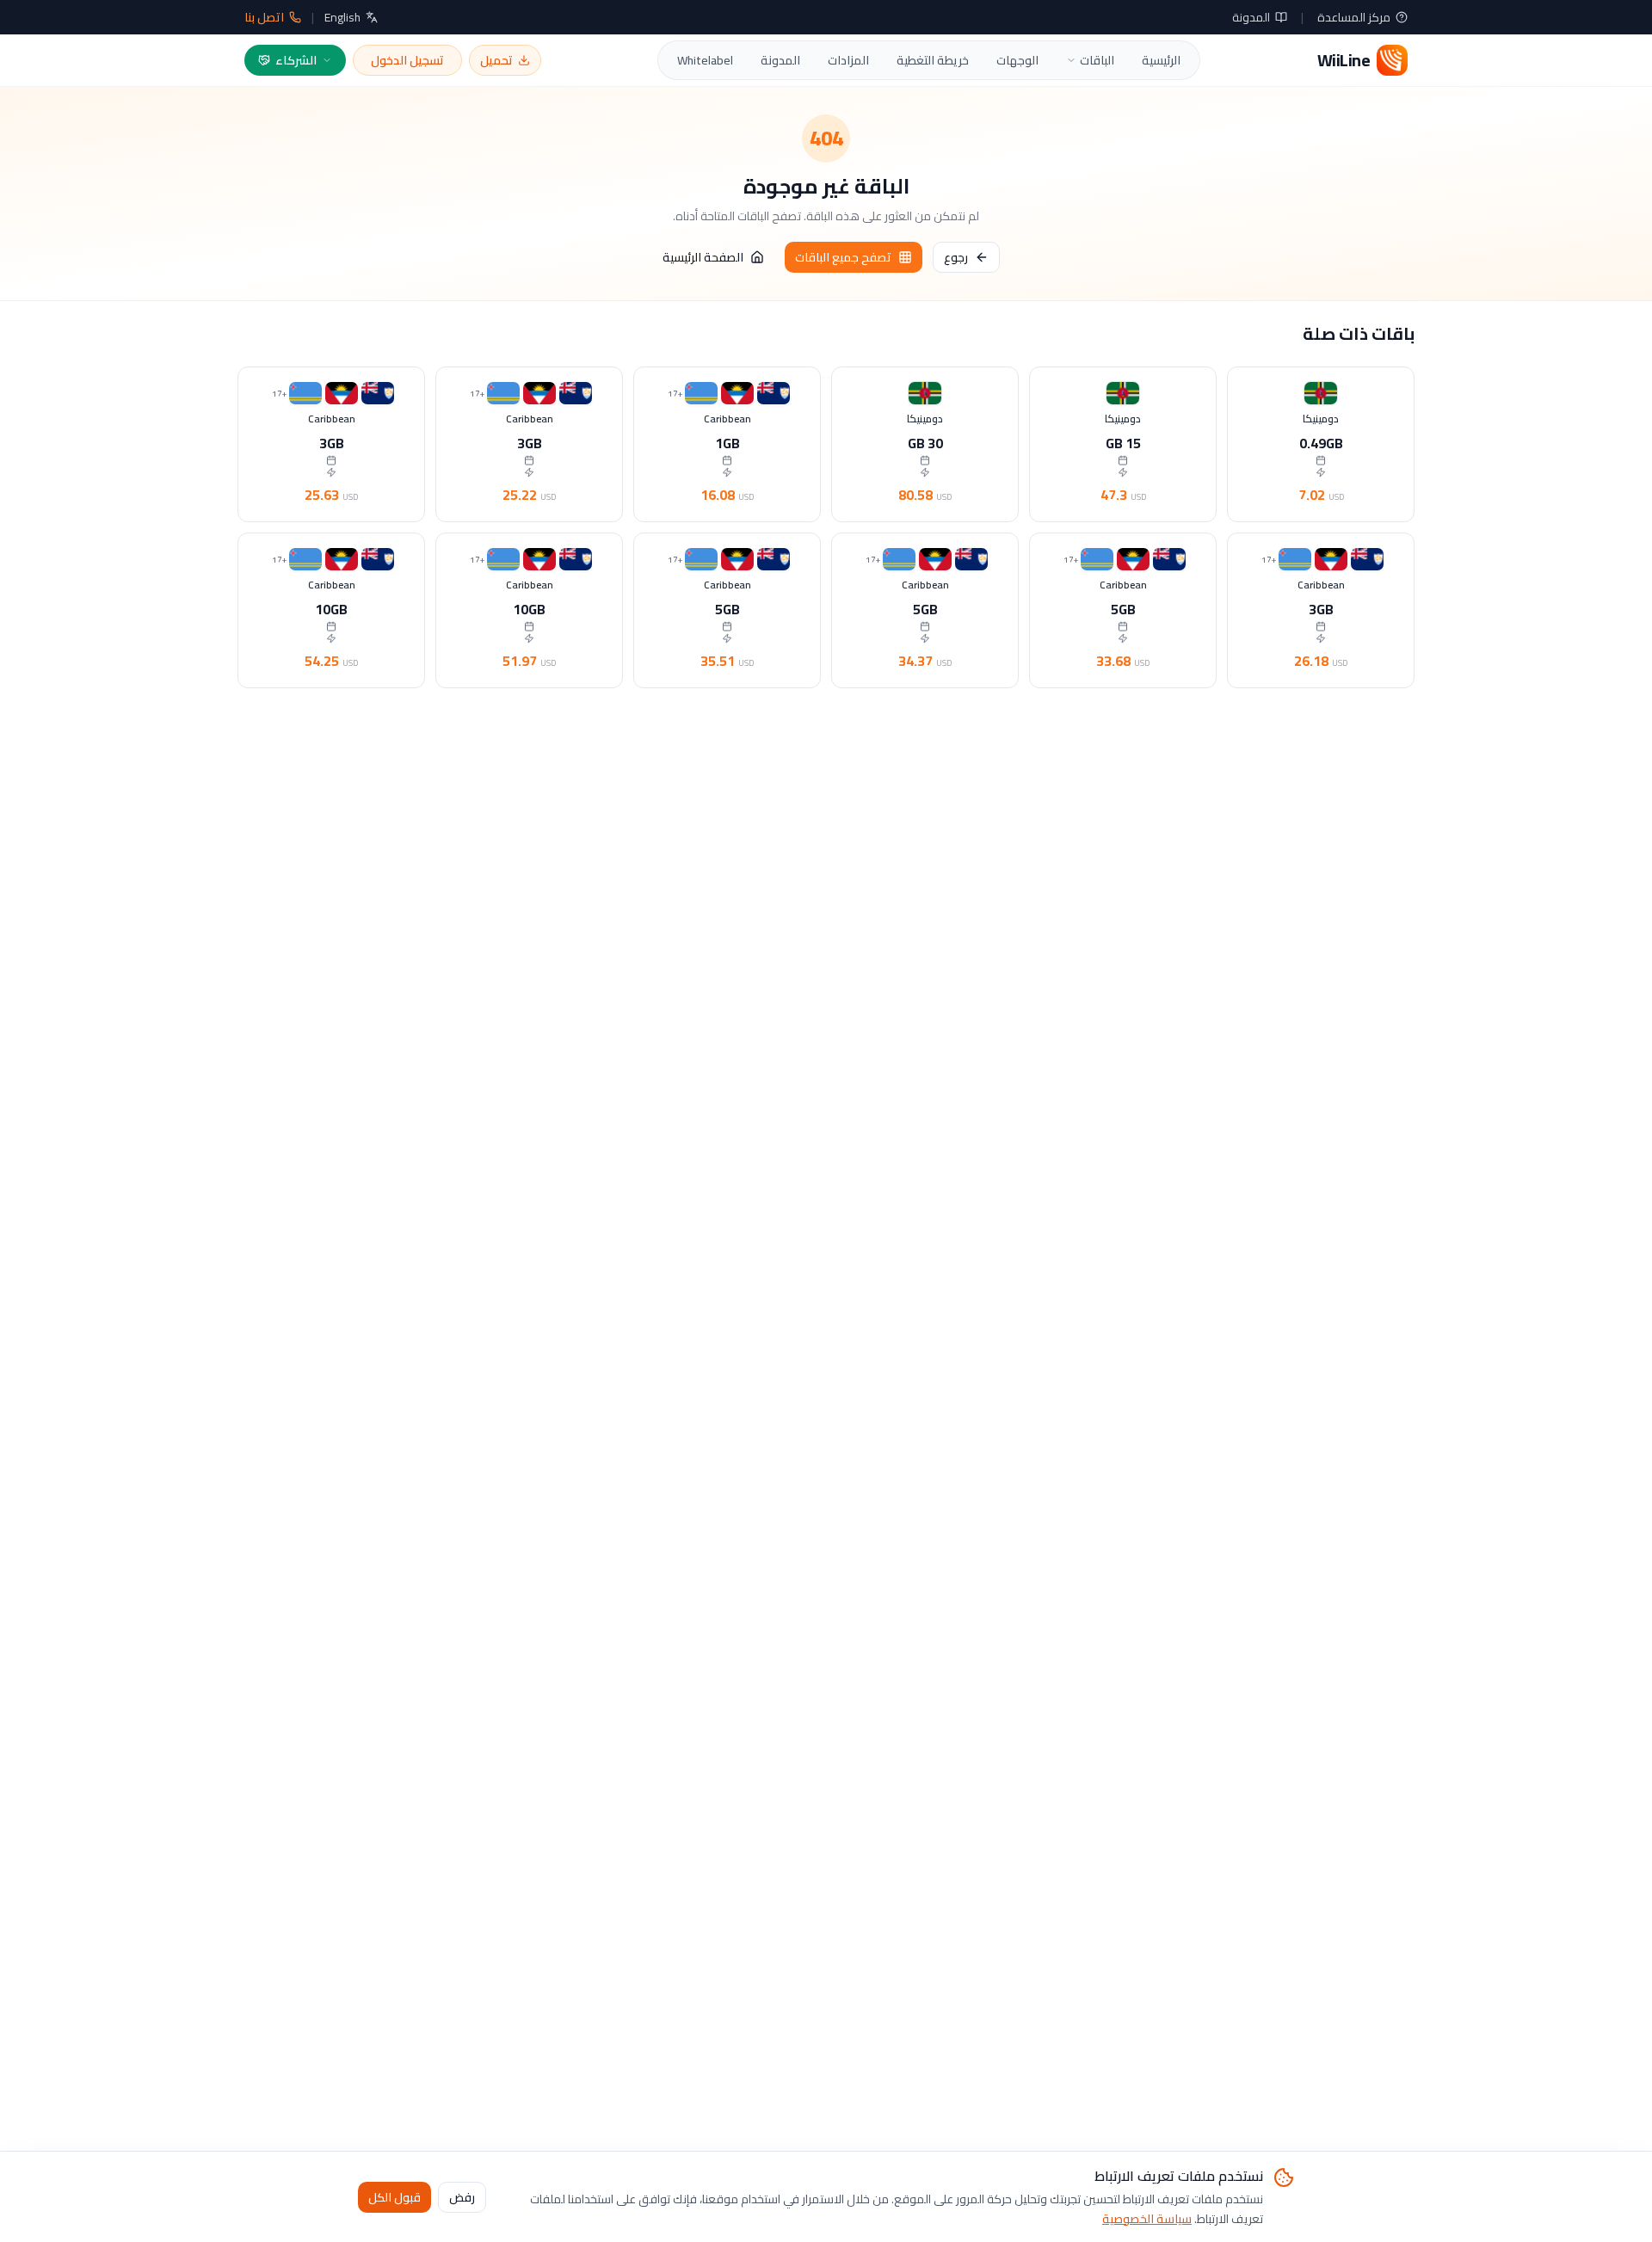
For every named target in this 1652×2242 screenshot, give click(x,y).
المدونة (1251, 17)
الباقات (1097, 60)
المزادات (848, 60)
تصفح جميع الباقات (843, 257)
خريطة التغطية (933, 60)
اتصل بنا (264, 17)
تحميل (496, 60)
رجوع (956, 257)
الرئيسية (1161, 60)
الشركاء (296, 60)
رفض (462, 2196)
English (342, 17)
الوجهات (1017, 60)
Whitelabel (705, 60)
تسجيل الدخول (407, 60)
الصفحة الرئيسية (703, 257)
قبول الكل (395, 2196)
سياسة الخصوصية (1147, 2218)
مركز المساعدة (1354, 17)
